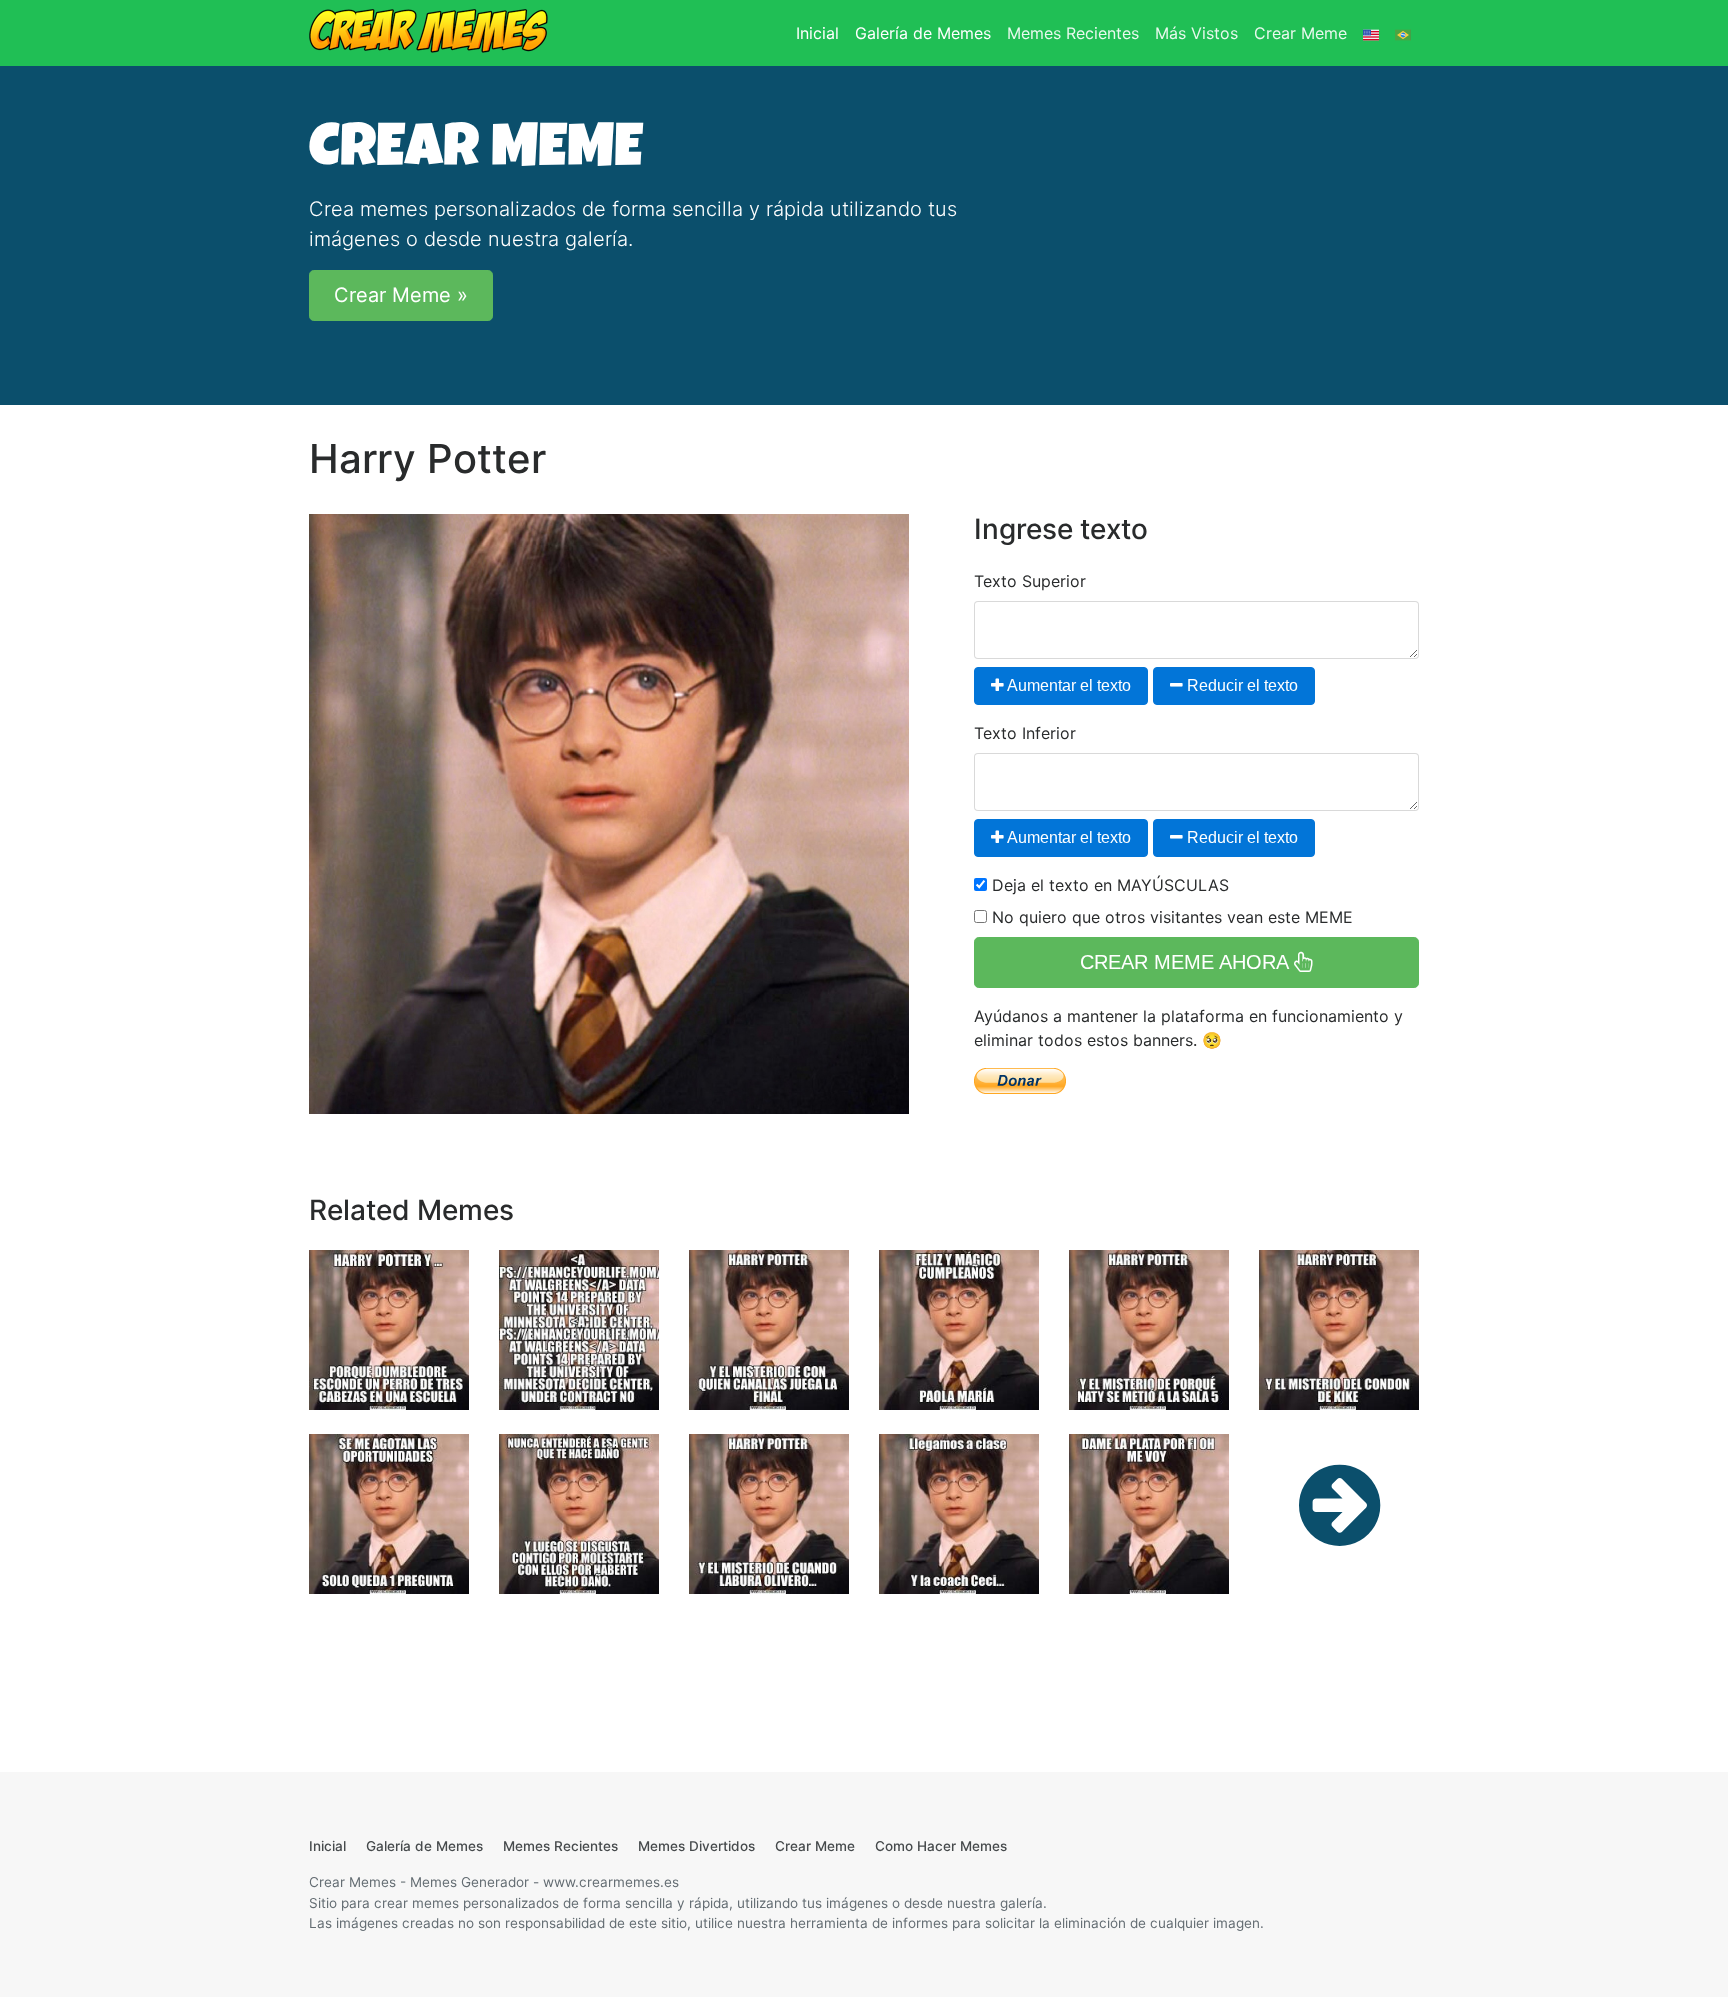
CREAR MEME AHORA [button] (1187, 962)
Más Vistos (1196, 33)
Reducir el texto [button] (1240, 685)
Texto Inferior (1025, 733)
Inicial (821, 32)
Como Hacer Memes (941, 1846)
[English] (1371, 33)
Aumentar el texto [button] (1067, 685)
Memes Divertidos (696, 1846)
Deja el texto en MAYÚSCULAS (1108, 885)
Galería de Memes (923, 33)
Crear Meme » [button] (401, 295)
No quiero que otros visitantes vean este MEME (1170, 917)
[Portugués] (1403, 33)
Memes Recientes (1073, 33)
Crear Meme (1300, 33)
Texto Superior (1030, 581)
